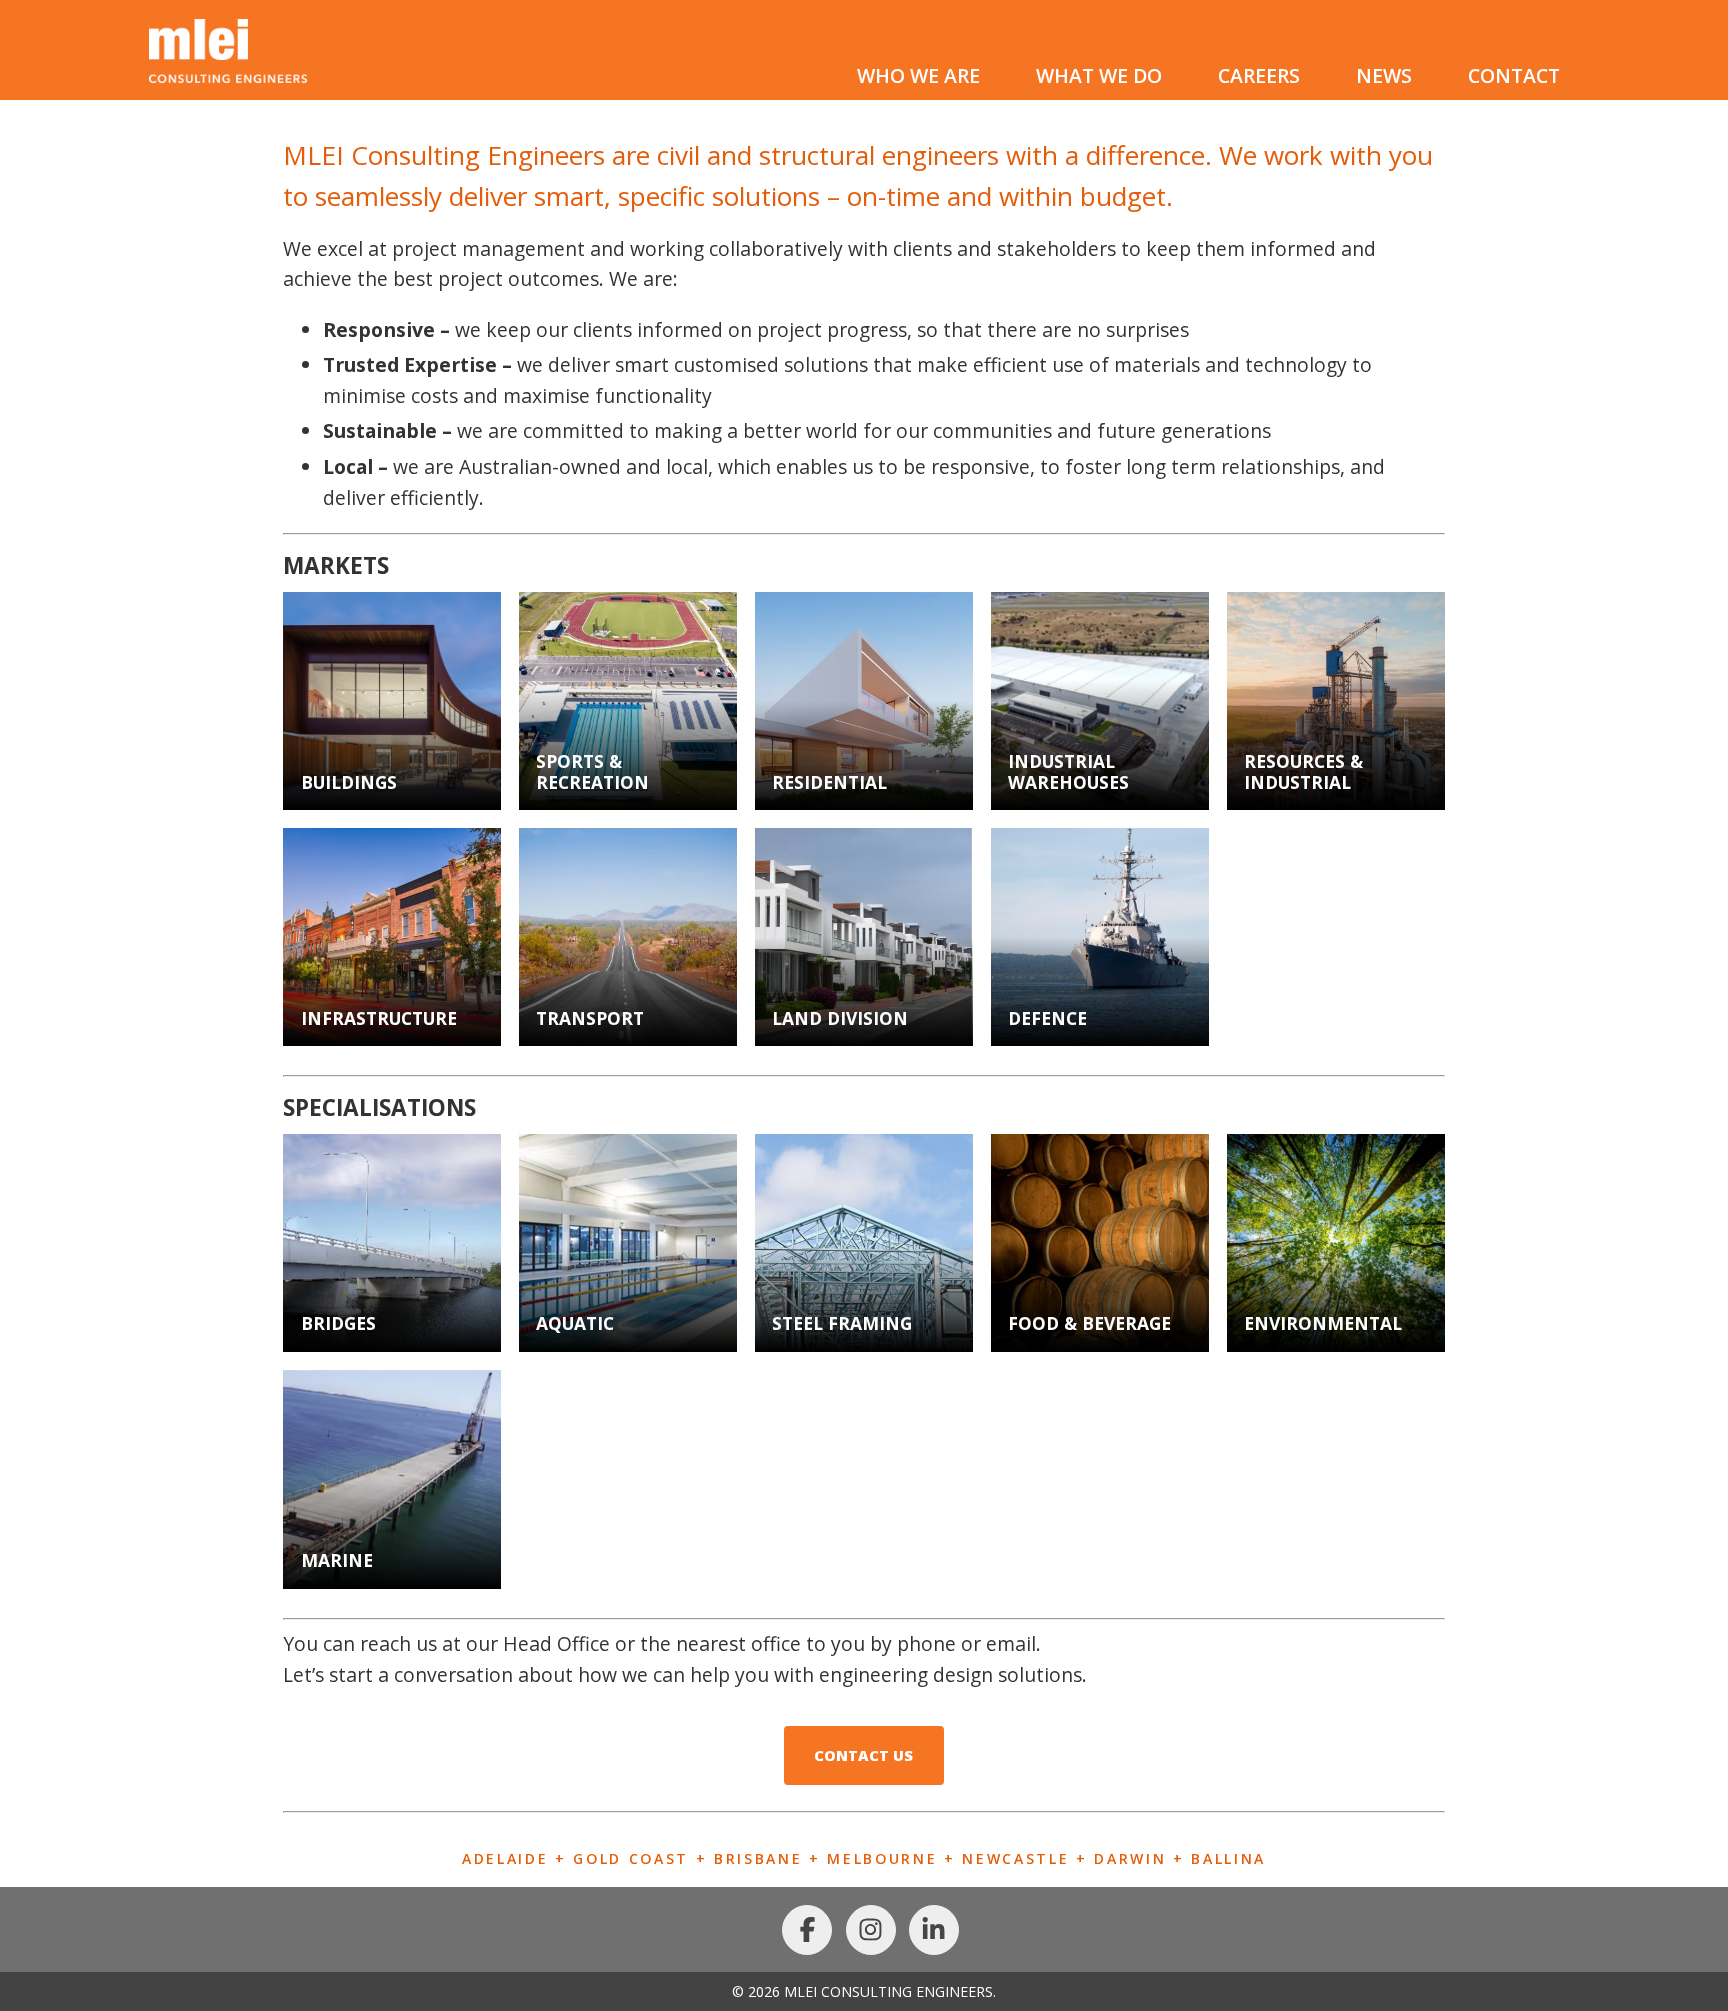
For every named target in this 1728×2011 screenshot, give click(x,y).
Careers (1259, 75)
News (1384, 75)
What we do (1099, 75)
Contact (1514, 75)
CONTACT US (863, 1755)
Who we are (918, 75)
